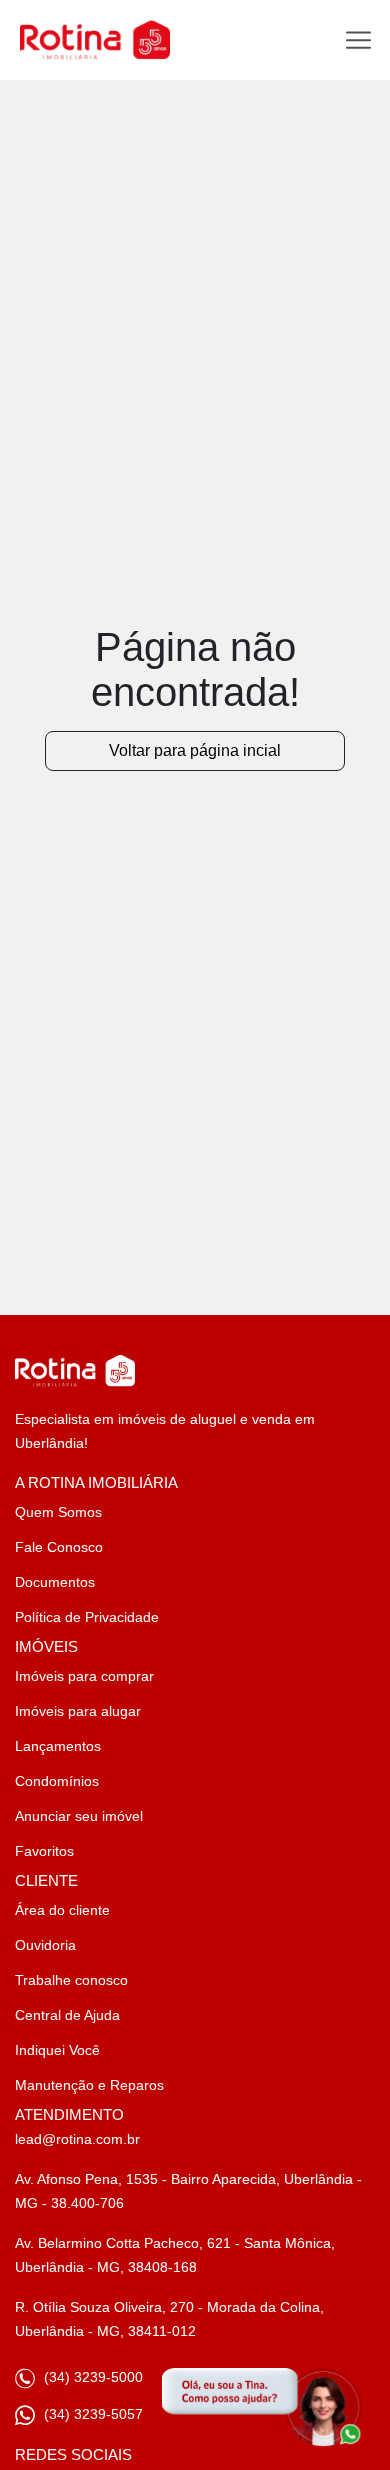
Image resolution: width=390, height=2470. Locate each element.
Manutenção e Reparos (89, 2085)
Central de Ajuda (67, 2015)
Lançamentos (58, 1746)
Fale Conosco (59, 1547)
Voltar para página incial (195, 750)
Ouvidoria (45, 1945)
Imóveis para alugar (78, 1711)
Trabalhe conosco (71, 1980)
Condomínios (57, 1781)
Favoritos (44, 1851)
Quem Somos (58, 1512)
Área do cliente (62, 1910)
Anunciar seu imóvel (79, 1816)
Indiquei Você (57, 2050)
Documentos (55, 1582)
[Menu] (358, 40)
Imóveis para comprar (84, 1676)
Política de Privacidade (87, 1617)
